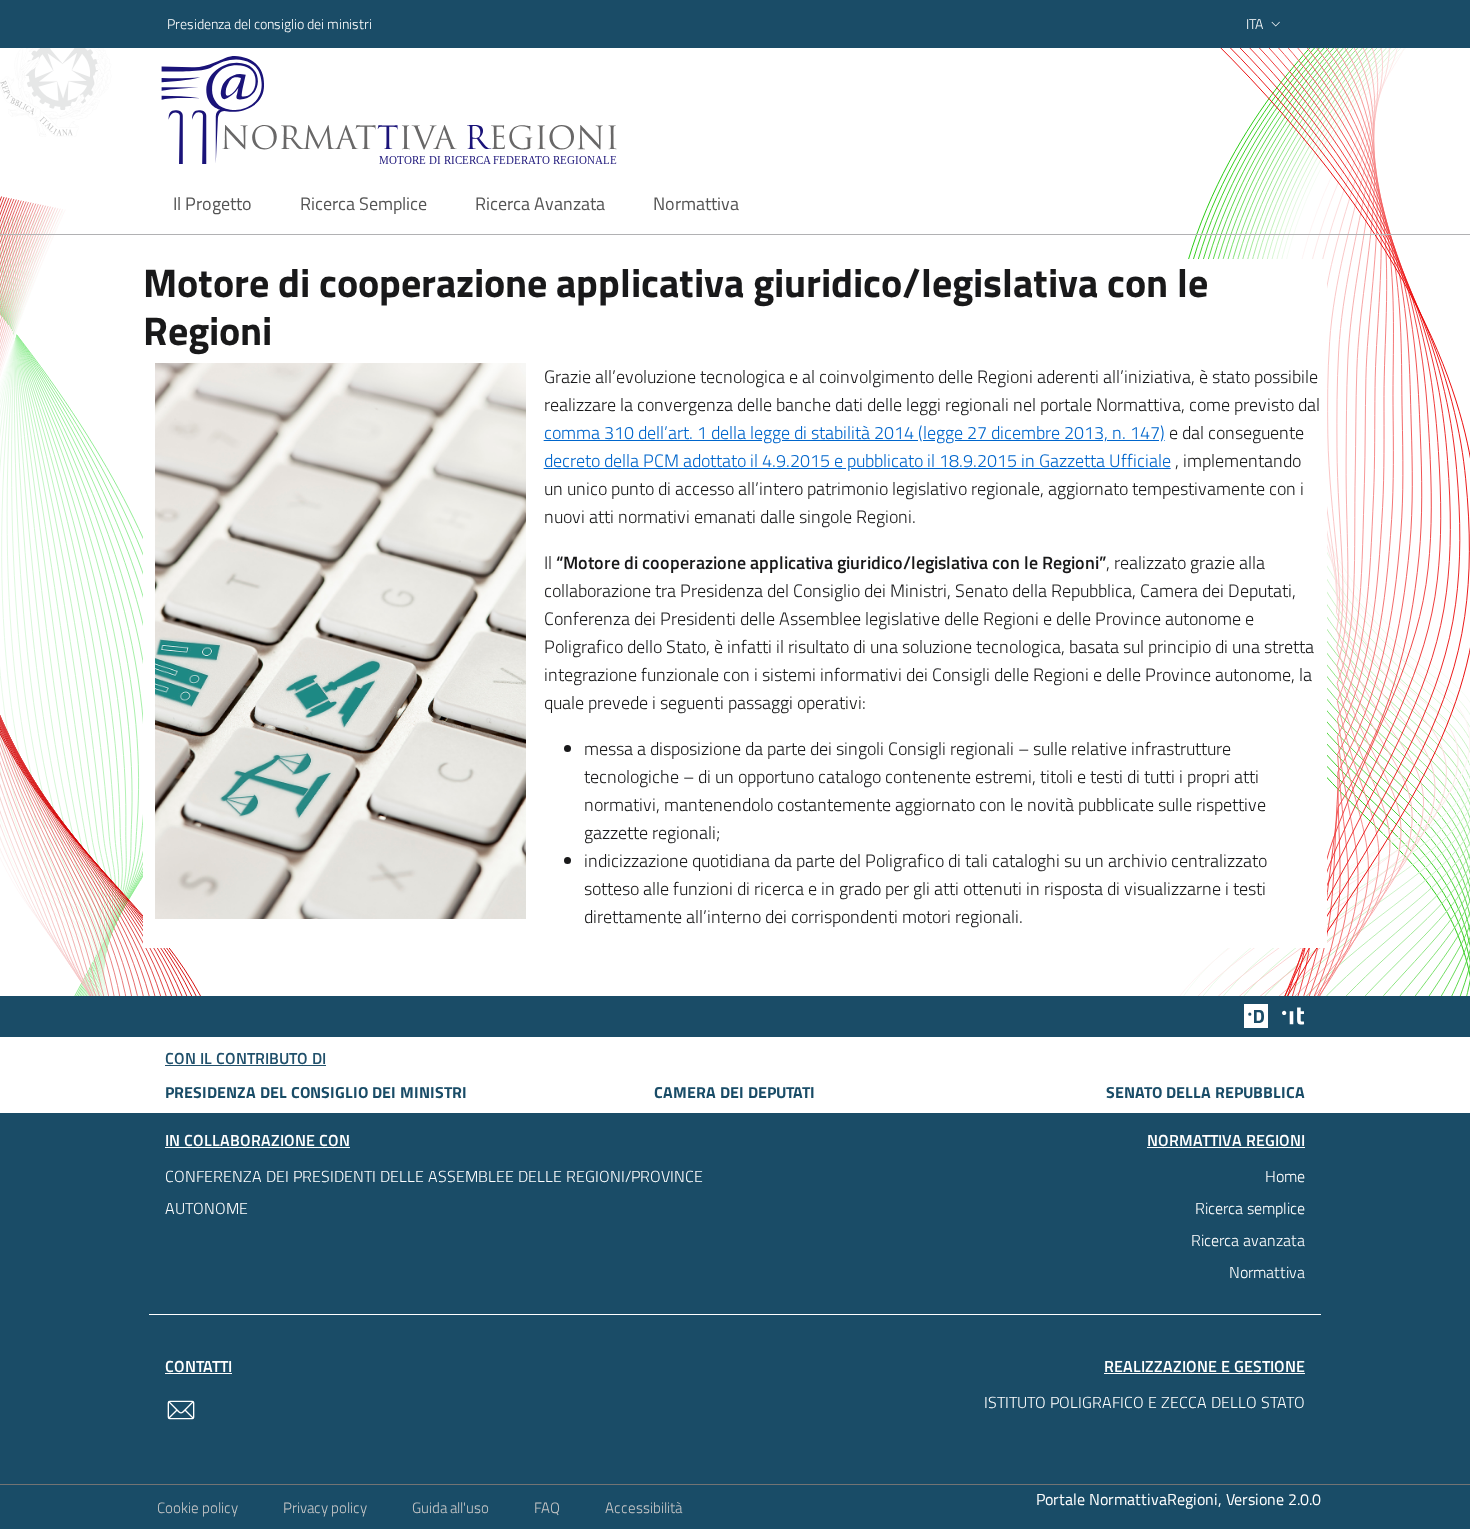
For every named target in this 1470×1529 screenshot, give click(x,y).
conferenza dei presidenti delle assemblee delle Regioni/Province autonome (434, 1192)
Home (1285, 1176)
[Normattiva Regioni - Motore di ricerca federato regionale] (444, 110)
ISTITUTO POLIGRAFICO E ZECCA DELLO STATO (1144, 1402)
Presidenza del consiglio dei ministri (269, 23)
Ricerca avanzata (1248, 1240)
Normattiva (1267, 1272)
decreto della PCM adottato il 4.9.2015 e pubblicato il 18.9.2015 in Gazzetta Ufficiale (857, 460)
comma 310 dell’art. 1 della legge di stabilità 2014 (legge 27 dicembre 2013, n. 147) (854, 432)
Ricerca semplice (1250, 1208)
